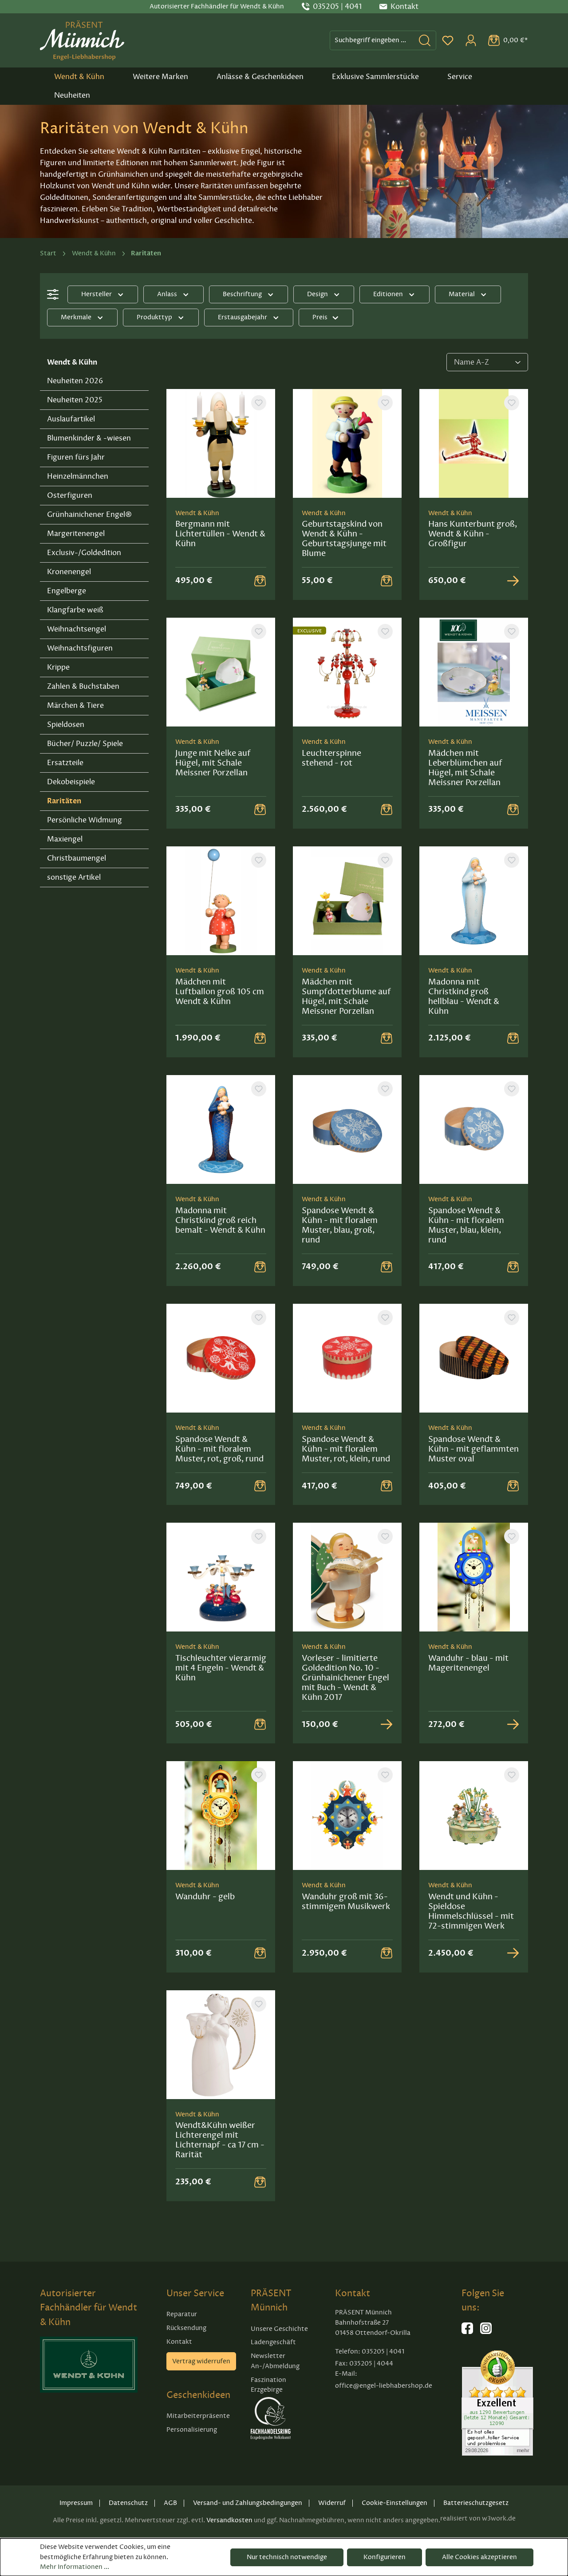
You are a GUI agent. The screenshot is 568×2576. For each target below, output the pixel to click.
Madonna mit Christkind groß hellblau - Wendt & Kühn (464, 996)
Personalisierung (192, 2430)
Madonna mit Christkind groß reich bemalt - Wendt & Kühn (220, 1220)
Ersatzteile (65, 763)
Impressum (76, 2503)
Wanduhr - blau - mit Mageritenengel (468, 1663)
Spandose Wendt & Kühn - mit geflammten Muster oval (473, 1449)
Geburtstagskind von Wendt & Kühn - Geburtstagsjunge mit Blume (344, 539)
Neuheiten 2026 (75, 381)
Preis (320, 317)
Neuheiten (72, 95)
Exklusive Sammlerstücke (375, 77)
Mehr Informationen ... (75, 2567)
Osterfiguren (70, 496)
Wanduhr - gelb (205, 1897)
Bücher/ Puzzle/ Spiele (85, 744)
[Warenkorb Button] (260, 580)
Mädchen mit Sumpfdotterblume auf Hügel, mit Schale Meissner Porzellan (346, 996)
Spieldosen (66, 725)
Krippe (58, 667)
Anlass (167, 294)
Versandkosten (229, 2520)
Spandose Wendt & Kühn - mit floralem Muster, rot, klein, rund (346, 1449)
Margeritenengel (76, 534)
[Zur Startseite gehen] (82, 40)
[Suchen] (425, 40)
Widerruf (332, 2503)
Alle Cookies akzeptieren (479, 2557)
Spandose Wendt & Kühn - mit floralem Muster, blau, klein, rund (466, 1225)
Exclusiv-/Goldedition (84, 553)
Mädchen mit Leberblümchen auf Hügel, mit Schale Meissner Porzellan (465, 768)
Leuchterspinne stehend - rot (331, 758)
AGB (170, 2503)
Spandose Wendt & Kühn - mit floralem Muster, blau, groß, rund (340, 1225)
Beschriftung (242, 294)
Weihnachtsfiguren (80, 648)
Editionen (388, 294)
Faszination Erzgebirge (268, 2385)
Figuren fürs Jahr (76, 457)
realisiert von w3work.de (478, 2518)
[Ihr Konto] (471, 40)
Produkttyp (154, 317)
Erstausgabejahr (243, 317)
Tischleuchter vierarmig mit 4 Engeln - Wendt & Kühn (221, 1668)
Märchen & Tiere (75, 706)
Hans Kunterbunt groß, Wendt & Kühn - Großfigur (473, 534)
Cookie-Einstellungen (394, 2503)
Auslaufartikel (71, 419)
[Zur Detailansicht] (513, 580)
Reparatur (182, 2314)
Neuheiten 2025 (75, 400)
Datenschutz (128, 2503)
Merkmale (76, 317)
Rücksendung (186, 2328)
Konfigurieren (385, 2557)
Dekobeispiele (71, 782)
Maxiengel (65, 839)
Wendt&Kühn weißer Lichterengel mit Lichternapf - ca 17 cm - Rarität (220, 2140)
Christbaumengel (77, 858)
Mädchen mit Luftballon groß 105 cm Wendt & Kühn (220, 992)
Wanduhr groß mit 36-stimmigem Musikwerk (346, 1901)
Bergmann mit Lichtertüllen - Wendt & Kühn (220, 534)
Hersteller (97, 294)
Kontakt (179, 2342)
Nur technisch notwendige (287, 2557)
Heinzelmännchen (78, 476)
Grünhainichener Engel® (89, 515)
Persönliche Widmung (85, 820)
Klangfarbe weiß (75, 610)
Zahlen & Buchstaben (83, 687)
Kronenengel (69, 572)
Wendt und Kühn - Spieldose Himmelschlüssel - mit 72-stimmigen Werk (471, 1911)
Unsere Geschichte (279, 2329)
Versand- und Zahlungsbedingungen (248, 2503)
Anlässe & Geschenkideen (260, 77)
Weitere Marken (160, 77)
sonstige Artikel (74, 877)
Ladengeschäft (273, 2342)
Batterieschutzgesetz (476, 2503)
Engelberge (67, 591)
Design (318, 294)
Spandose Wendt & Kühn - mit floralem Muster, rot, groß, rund (219, 1449)
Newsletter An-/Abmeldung (275, 2361)
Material (462, 294)
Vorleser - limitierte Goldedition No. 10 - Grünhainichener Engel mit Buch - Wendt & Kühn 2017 (345, 1678)
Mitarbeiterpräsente (198, 2416)
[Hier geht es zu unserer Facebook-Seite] (467, 2332)
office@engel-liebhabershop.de (384, 2386)
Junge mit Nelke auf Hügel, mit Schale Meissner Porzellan (213, 763)
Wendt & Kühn (79, 77)
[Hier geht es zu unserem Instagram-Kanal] (486, 2332)
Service (460, 77)
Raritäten (64, 801)
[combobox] (372, 40)
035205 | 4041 (337, 7)
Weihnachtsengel (77, 629)
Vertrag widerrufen (201, 2361)
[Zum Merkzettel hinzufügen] (259, 403)
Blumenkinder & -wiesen (89, 438)
